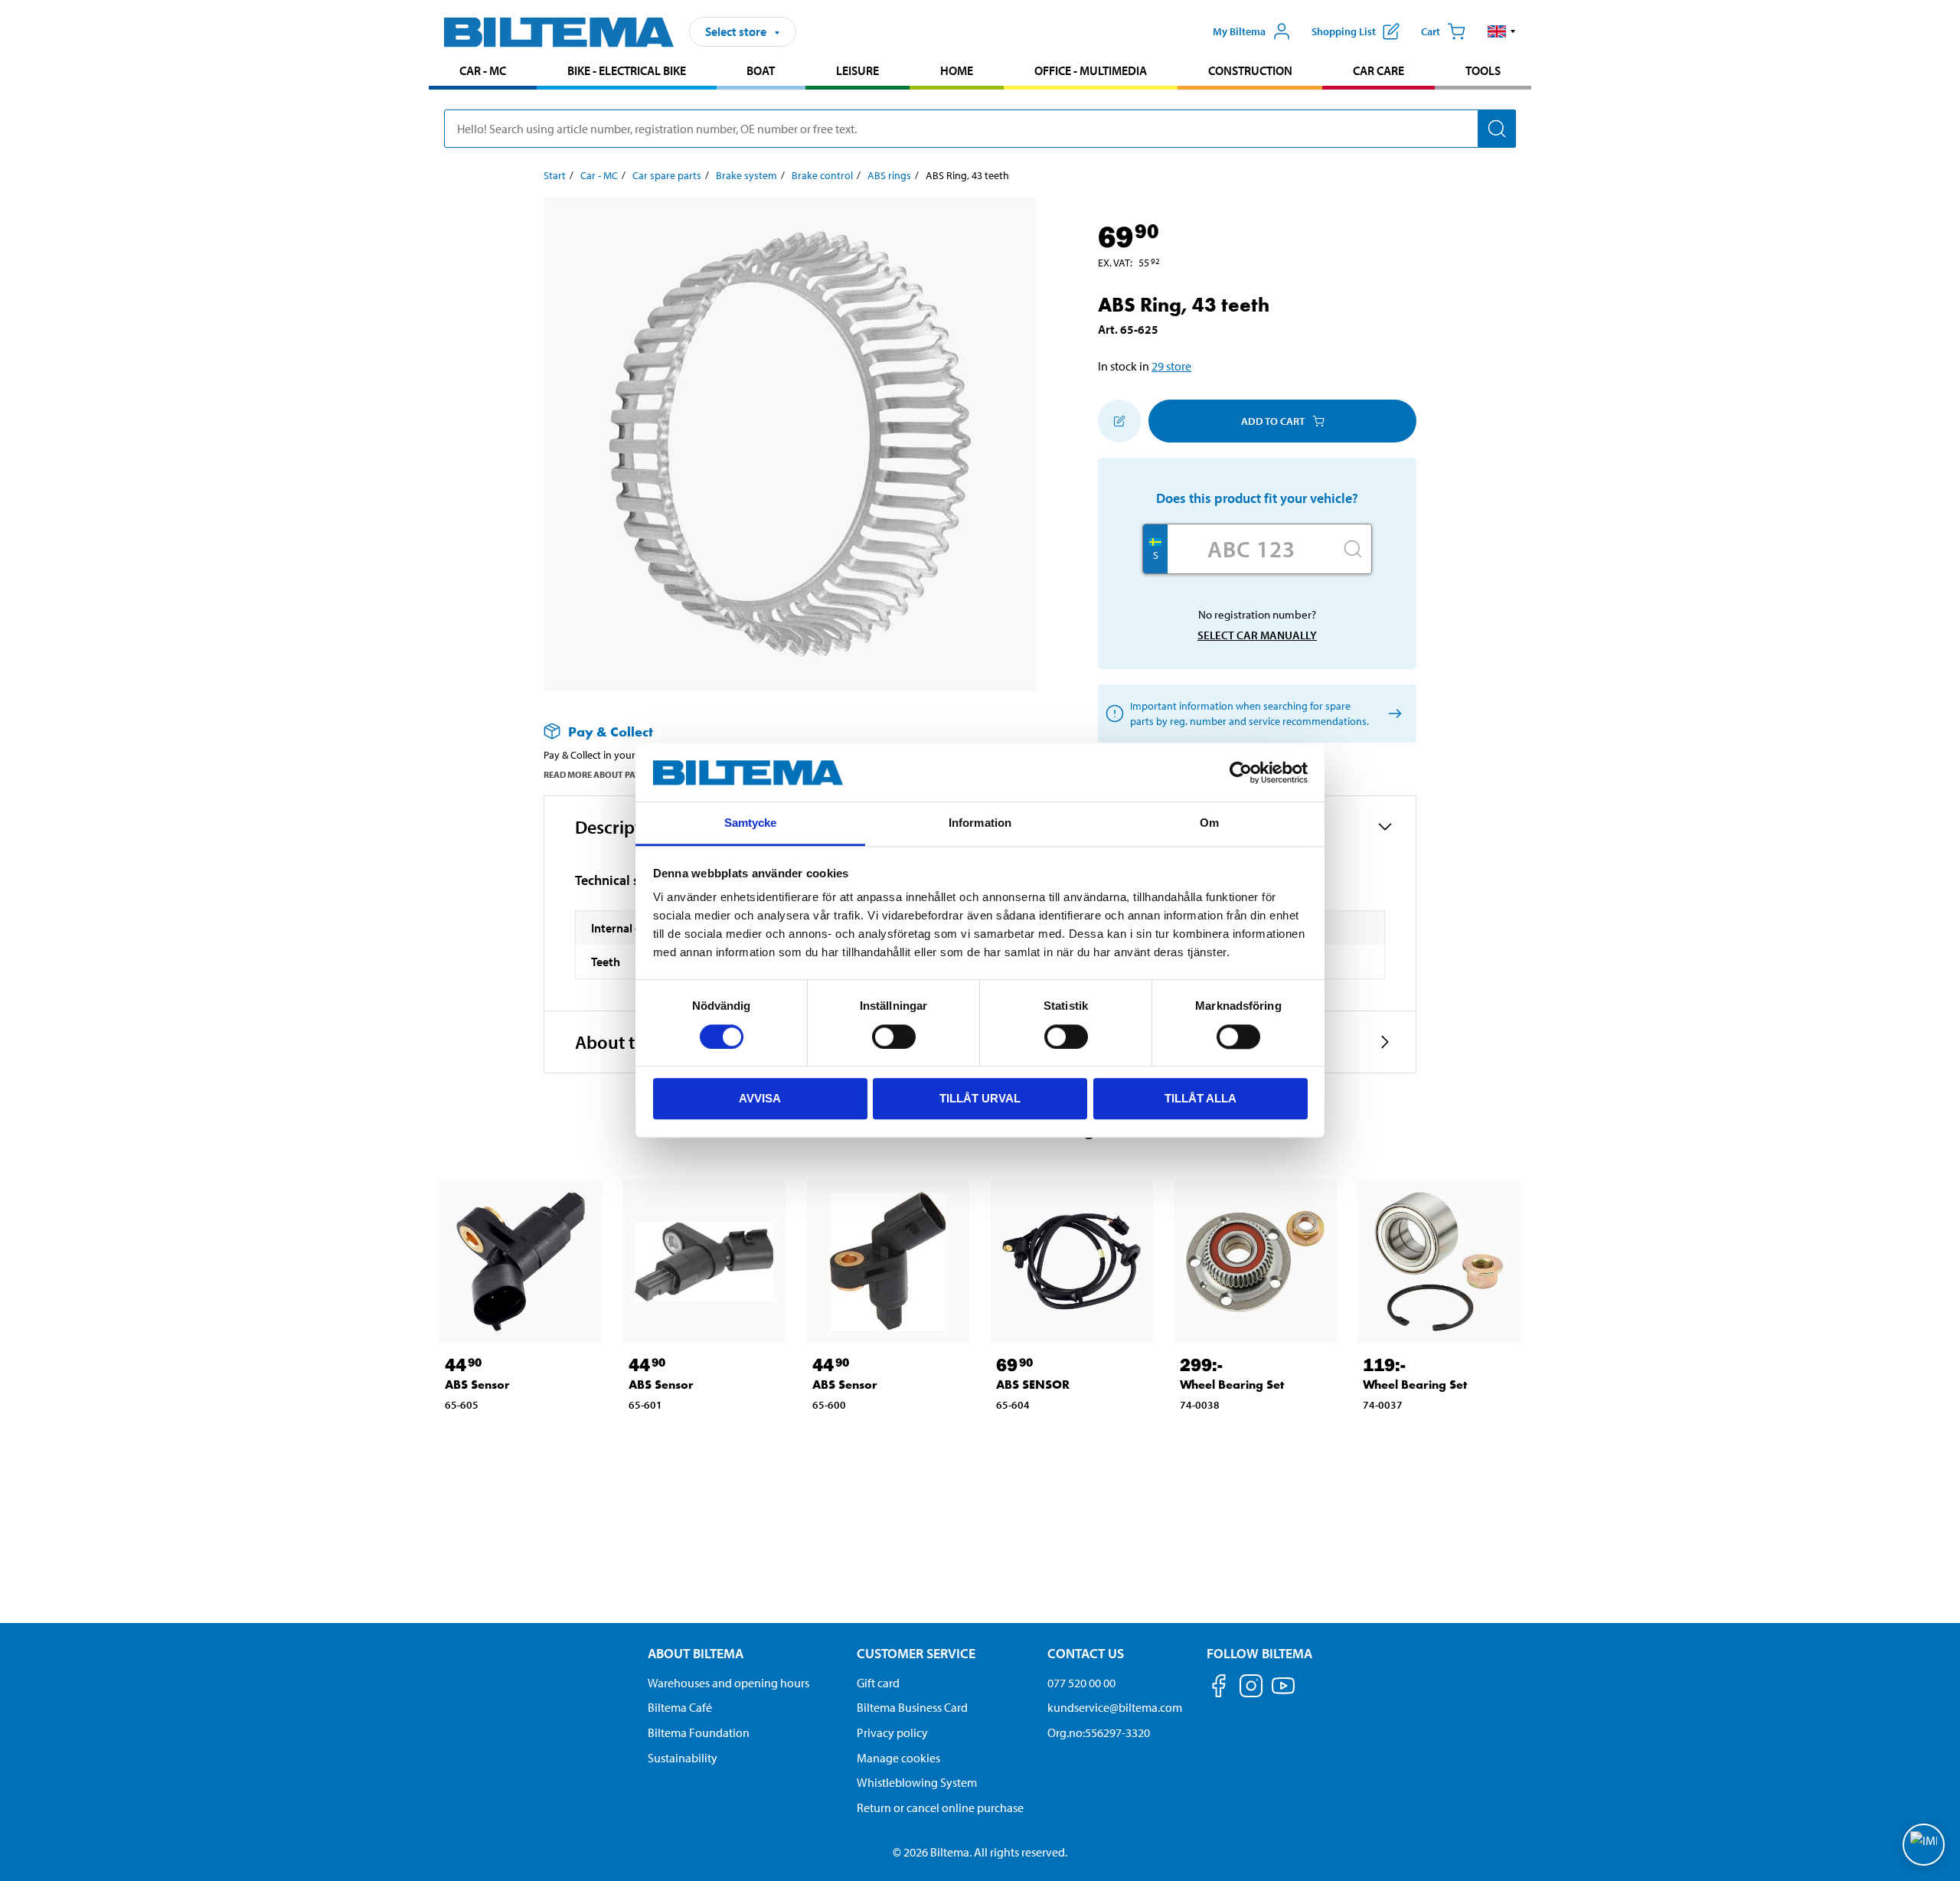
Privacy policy (892, 1732)
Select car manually (1257, 635)
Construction (1250, 70)
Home (957, 70)
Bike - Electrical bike (627, 70)
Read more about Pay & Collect (615, 774)
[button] (1502, 31)
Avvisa (760, 1098)
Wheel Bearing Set (1232, 1385)
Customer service (916, 1653)
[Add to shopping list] (1119, 421)
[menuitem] (483, 72)
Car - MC (483, 70)
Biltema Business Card (912, 1707)
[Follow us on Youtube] (1283, 1693)
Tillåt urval (980, 1098)
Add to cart (1273, 421)
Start (555, 175)
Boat (761, 70)
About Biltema (696, 1653)
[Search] (1497, 129)
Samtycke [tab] (751, 823)
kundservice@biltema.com (1115, 1707)
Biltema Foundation (699, 1732)
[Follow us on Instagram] (1251, 1688)
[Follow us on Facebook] (1219, 1688)
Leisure (857, 70)
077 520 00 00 (1081, 1683)
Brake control (822, 175)
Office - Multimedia (1091, 70)
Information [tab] (980, 823)
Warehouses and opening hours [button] (728, 1683)
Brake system (746, 175)
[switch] (894, 1037)
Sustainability (683, 1758)
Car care (1379, 70)
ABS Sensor (477, 1385)
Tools (1483, 70)
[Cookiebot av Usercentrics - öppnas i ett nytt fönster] (1241, 772)
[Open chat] (1924, 1845)
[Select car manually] (1392, 714)
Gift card (878, 1683)
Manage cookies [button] (898, 1758)
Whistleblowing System (917, 1782)
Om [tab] (1209, 823)
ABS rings (889, 175)
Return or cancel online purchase (940, 1808)
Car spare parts (667, 175)
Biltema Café (680, 1707)
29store (1171, 366)
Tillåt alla (1200, 1098)
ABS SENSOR (1033, 1385)
